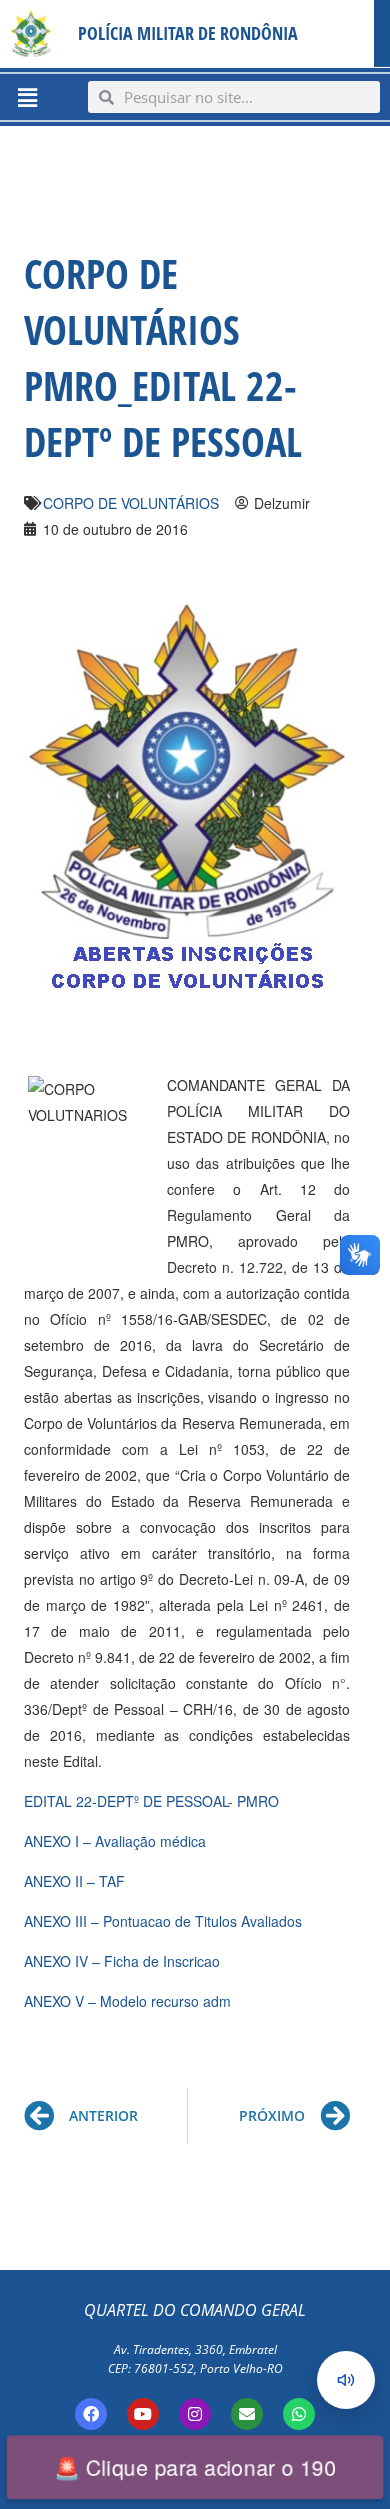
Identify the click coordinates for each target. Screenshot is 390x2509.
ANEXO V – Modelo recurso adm (127, 2001)
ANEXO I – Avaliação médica (115, 1841)
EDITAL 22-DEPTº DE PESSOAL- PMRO (151, 1801)
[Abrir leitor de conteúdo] (346, 2380)
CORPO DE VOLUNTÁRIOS (131, 503)
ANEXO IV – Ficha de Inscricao (122, 1961)
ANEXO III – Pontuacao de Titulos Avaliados (163, 1921)
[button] (27, 97)
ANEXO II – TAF (74, 1881)
